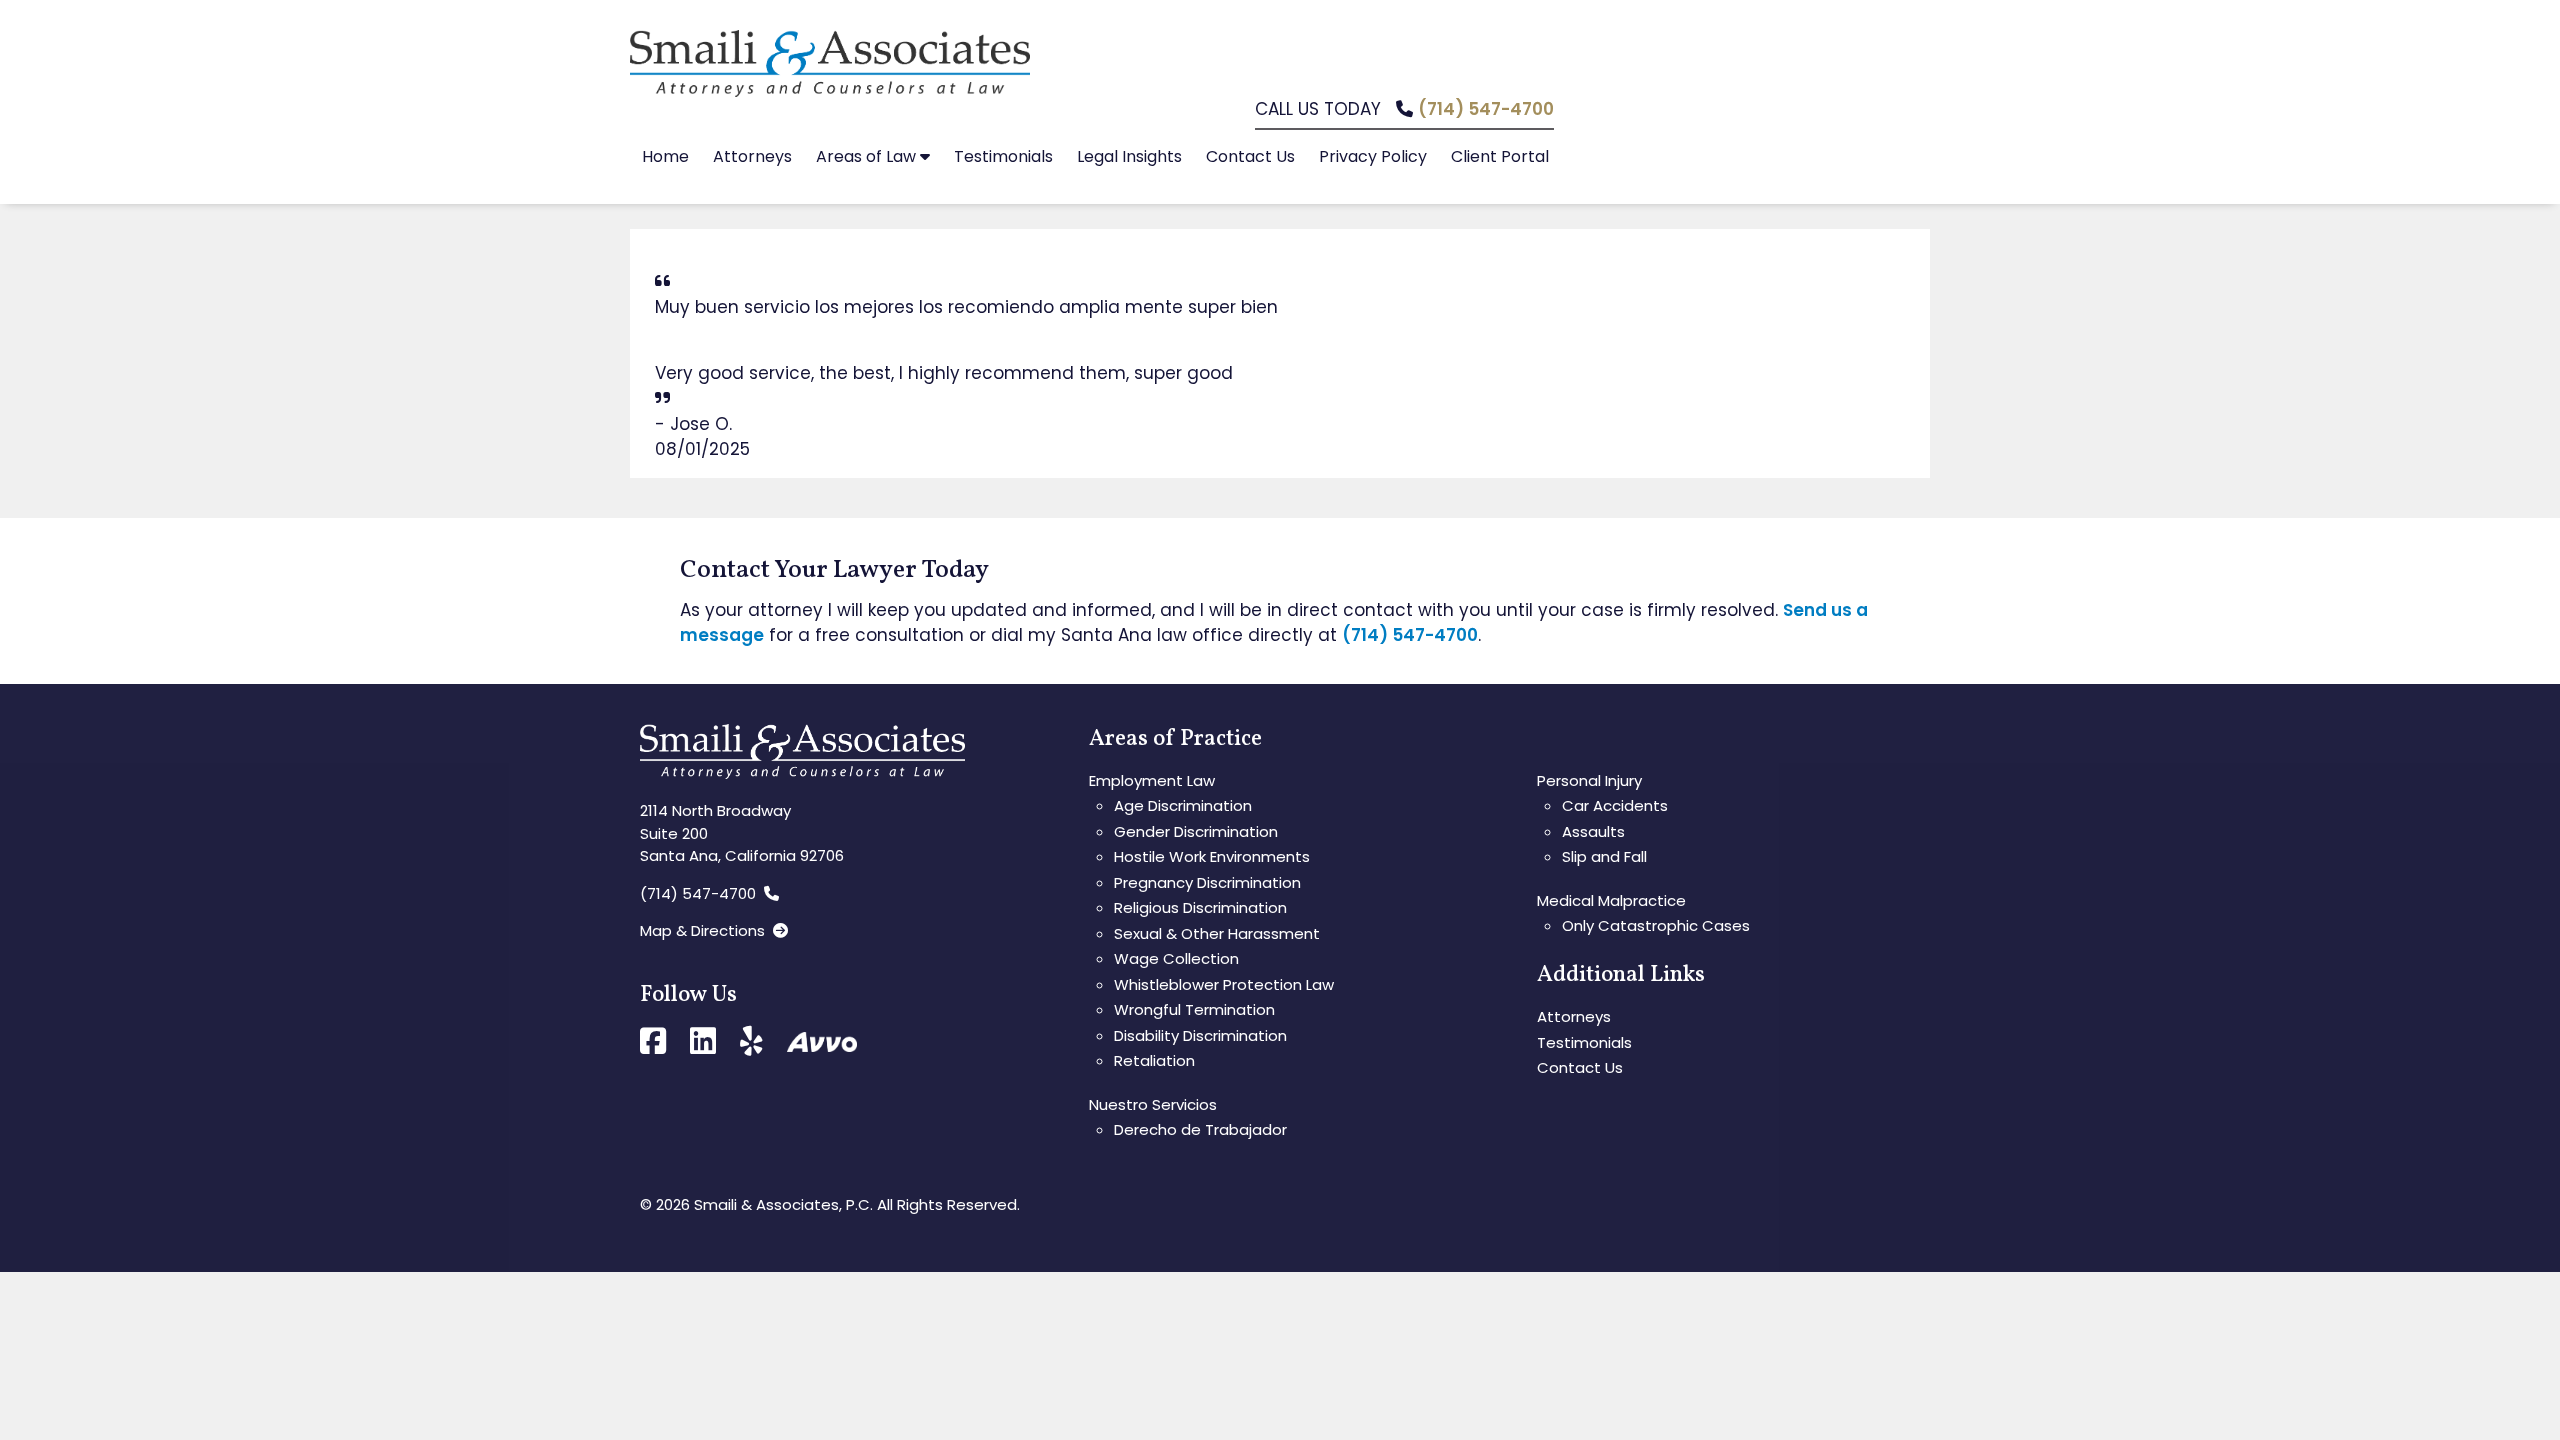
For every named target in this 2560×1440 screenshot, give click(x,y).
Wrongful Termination (1194, 1009)
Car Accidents (1615, 805)
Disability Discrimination (1200, 1035)
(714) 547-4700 (1486, 109)
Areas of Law (868, 156)
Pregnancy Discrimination (1207, 882)
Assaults (1593, 831)
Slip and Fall (1604, 856)
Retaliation (1154, 1060)
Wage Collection (1176, 958)
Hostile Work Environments (1212, 856)
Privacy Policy (1373, 156)
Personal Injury (1589, 780)
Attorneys (752, 156)
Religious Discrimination (1200, 907)
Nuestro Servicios (1153, 1104)
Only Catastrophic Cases (1656, 925)
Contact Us (1250, 156)
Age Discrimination (1183, 805)
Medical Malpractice (1611, 900)
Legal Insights (1129, 156)
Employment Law (1152, 780)
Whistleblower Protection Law (1224, 984)
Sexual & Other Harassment (1217, 933)
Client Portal (1500, 156)
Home (665, 156)
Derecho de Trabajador (1200, 1129)
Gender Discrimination (1196, 831)
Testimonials (1003, 156)
